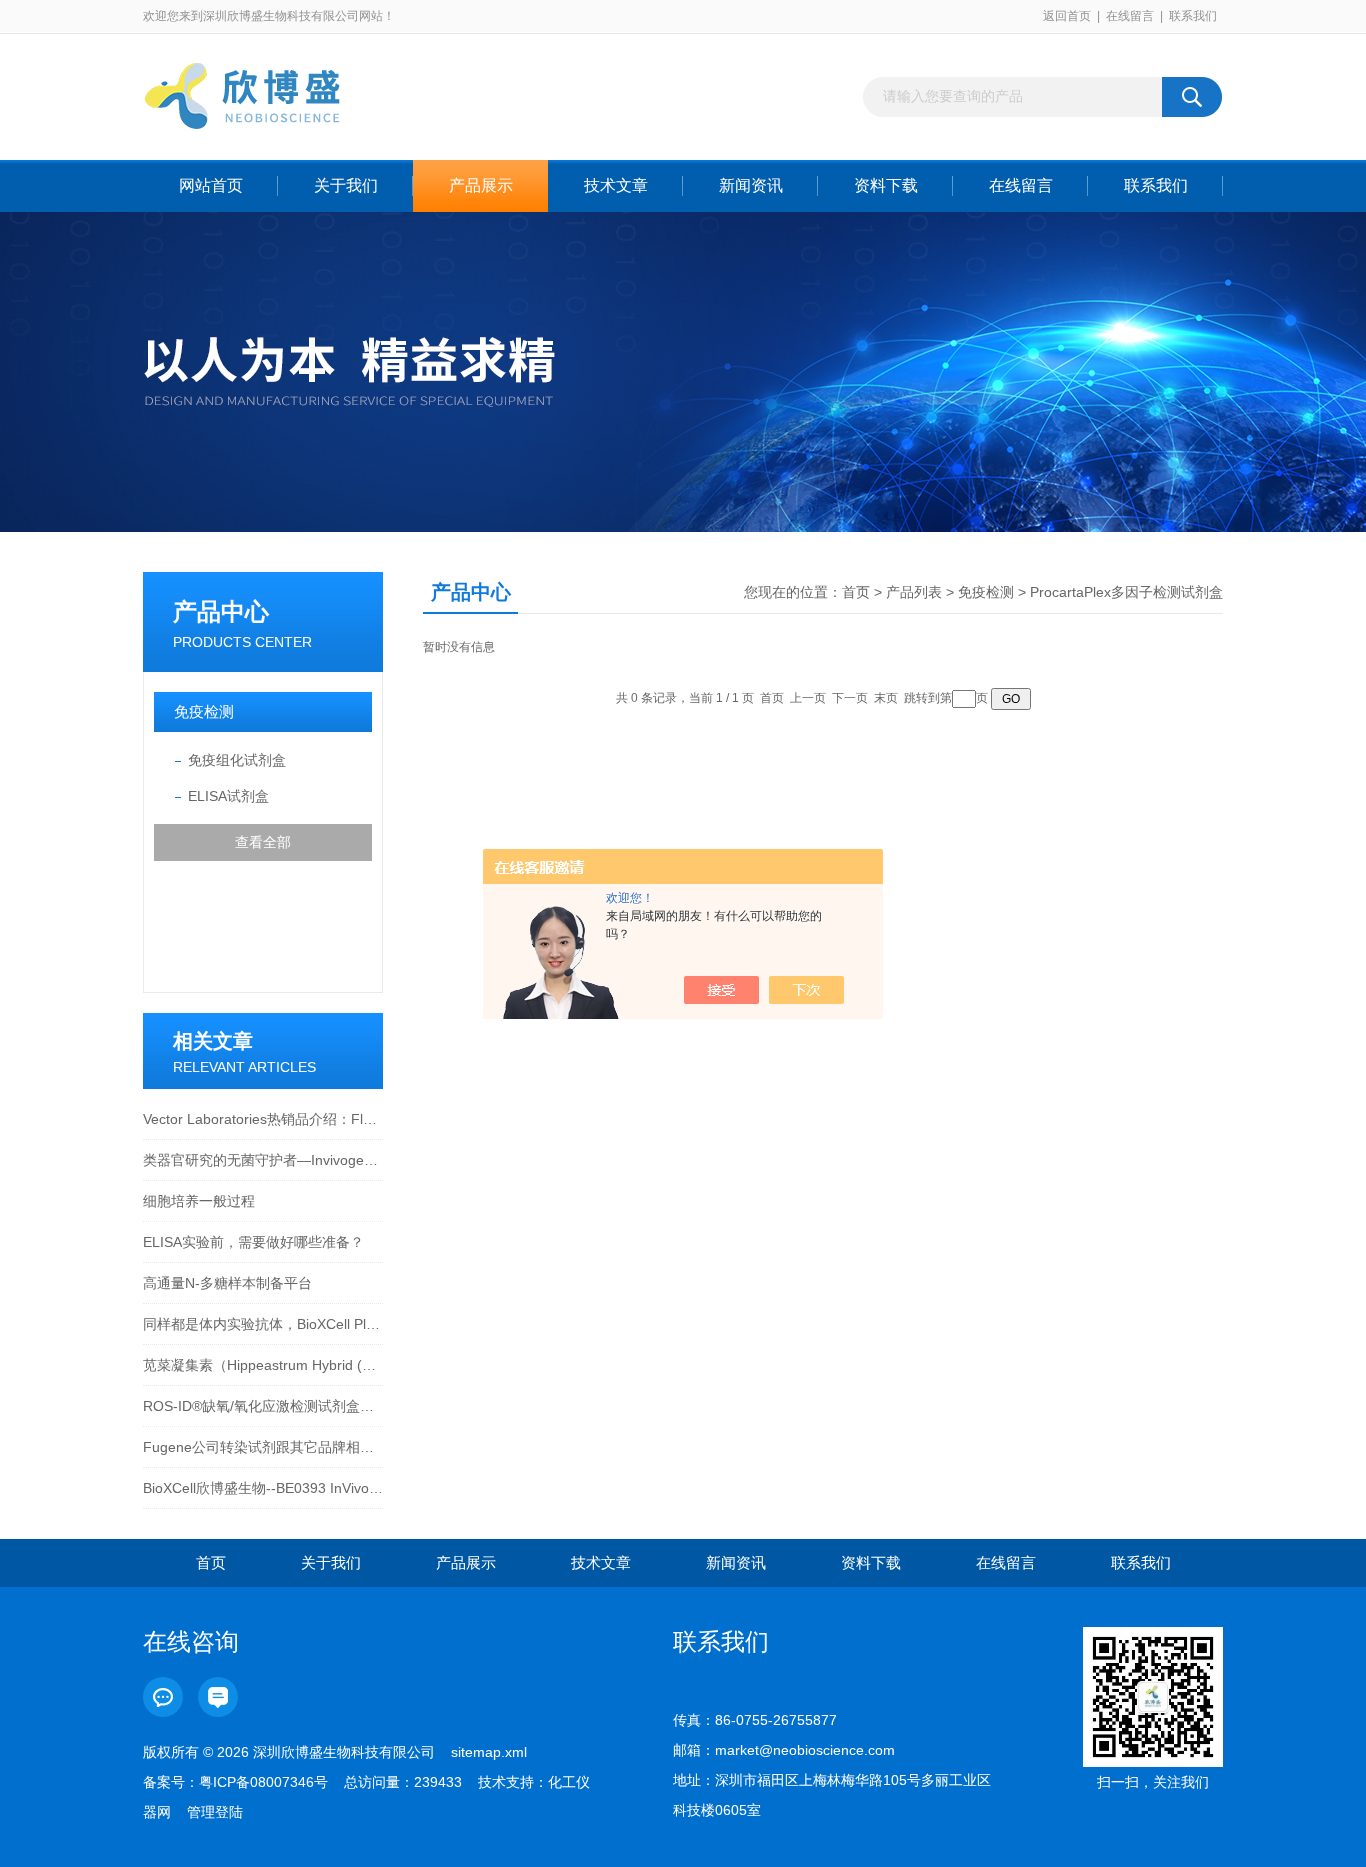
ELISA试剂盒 (228, 796)
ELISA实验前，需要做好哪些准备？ (253, 1242)
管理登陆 (215, 1812)
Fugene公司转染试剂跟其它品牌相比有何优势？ (263, 1447)
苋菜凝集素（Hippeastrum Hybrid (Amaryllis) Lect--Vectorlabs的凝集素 (263, 1365)
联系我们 (1193, 16)
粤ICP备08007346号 (263, 1782)
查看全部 (263, 842)
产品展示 (481, 185)
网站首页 (211, 185)
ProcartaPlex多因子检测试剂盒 (1126, 592)
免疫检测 (204, 711)
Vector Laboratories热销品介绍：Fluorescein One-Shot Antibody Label (263, 1119)
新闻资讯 (751, 185)
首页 (856, 592)
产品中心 (221, 611)
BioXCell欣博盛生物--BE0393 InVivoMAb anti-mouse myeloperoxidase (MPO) (263, 1488)
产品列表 (914, 592)
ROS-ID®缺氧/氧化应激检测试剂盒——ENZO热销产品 (263, 1406)
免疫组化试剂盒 (237, 760)
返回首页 (1067, 16)
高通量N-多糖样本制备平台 (227, 1283)
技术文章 (616, 185)
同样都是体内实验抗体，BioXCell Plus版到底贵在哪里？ (263, 1324)
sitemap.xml (489, 1752)
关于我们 (346, 185)
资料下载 (886, 185)
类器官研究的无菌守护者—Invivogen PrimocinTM (263, 1160)
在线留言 (1130, 16)
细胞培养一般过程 (199, 1201)
